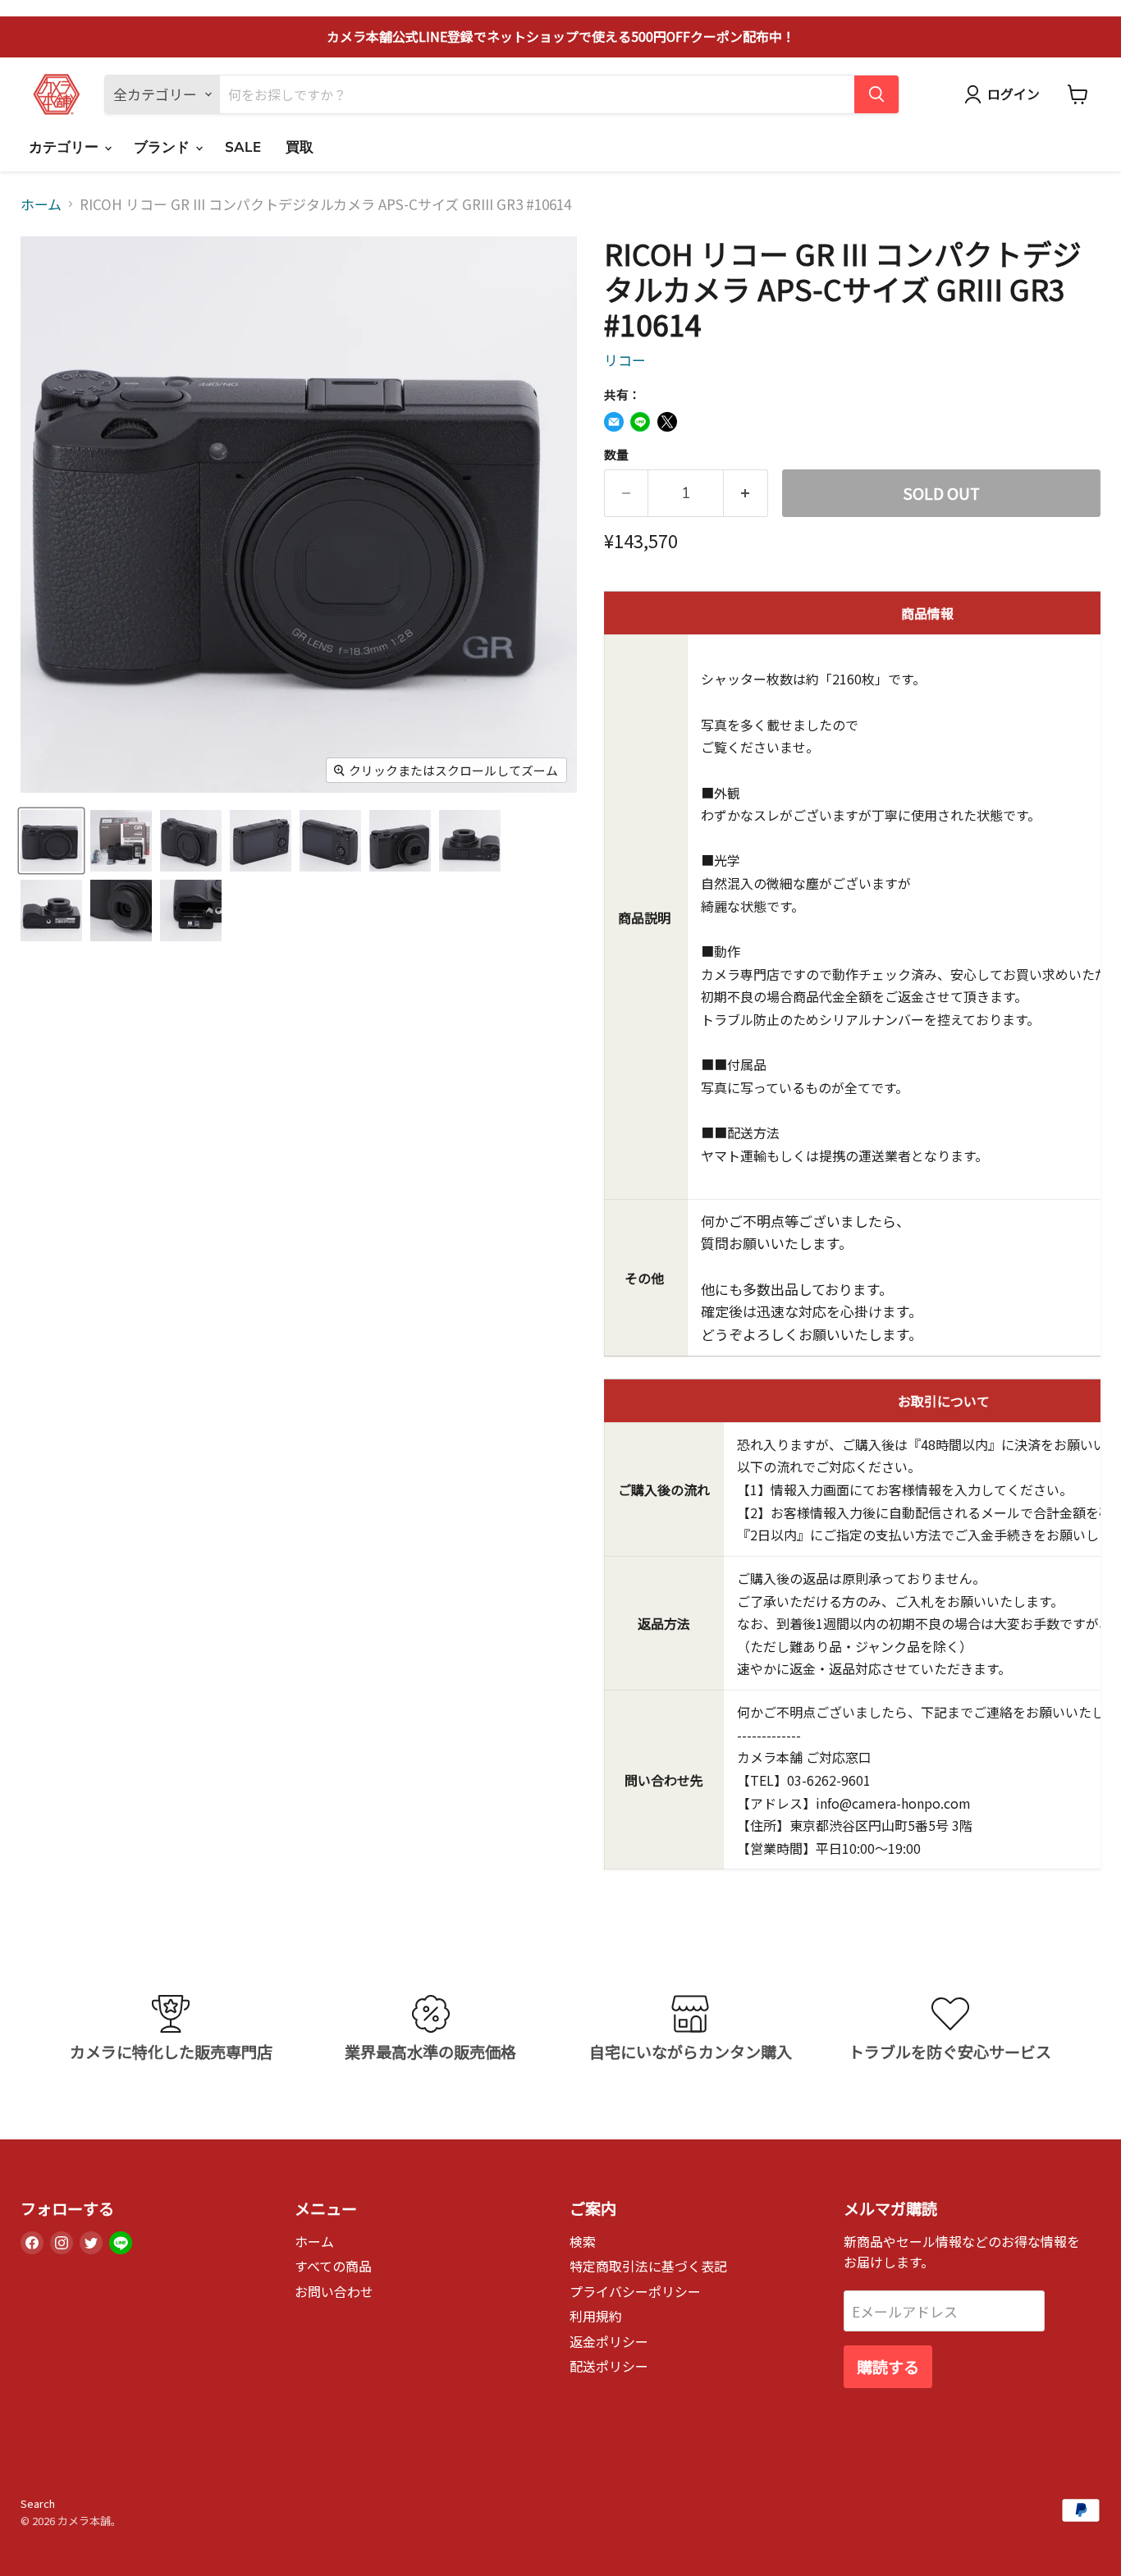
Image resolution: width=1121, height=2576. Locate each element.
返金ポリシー (609, 2342)
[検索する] (876, 94)
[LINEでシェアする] (640, 422)
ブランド (164, 147)
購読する (888, 2367)
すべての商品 (333, 2266)
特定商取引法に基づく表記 (648, 2266)
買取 (300, 147)
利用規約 (596, 2316)
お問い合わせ (334, 2292)
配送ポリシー (609, 2366)
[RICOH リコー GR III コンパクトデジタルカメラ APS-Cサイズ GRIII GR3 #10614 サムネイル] (51, 841)
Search (38, 2503)
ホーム (41, 204)
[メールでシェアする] (614, 422)
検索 (583, 2242)
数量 (616, 454)
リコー (625, 360)
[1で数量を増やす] (746, 493)
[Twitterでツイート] (667, 422)
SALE (243, 147)
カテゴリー (66, 147)
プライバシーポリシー (635, 2292)
